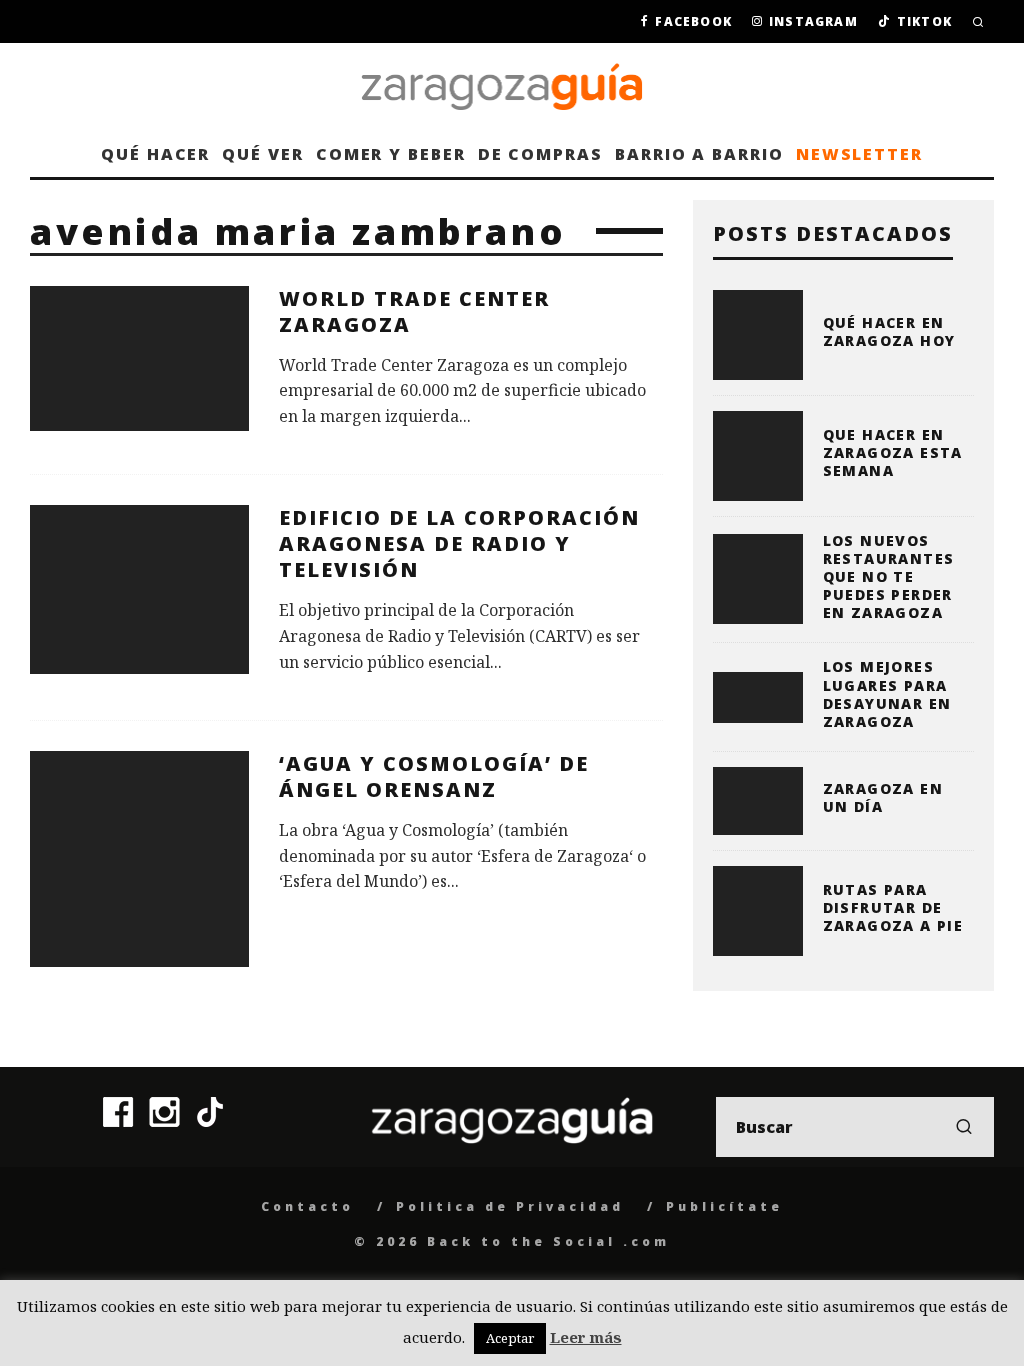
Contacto (307, 1206)
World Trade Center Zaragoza (414, 311)
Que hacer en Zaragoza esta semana (893, 452)
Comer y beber (391, 154)
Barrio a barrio (699, 154)
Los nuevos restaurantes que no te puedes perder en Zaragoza (889, 577)
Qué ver (262, 154)
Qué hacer (155, 154)
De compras (540, 154)
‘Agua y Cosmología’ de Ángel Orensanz (434, 776)
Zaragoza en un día (883, 797)
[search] (964, 1127)
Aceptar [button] (510, 1338)
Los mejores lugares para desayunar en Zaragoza (887, 694)
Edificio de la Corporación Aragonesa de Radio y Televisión (459, 543)
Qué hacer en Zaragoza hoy (889, 331)
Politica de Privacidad (510, 1206)
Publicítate (724, 1206)
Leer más (586, 1337)
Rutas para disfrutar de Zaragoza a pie (893, 907)
